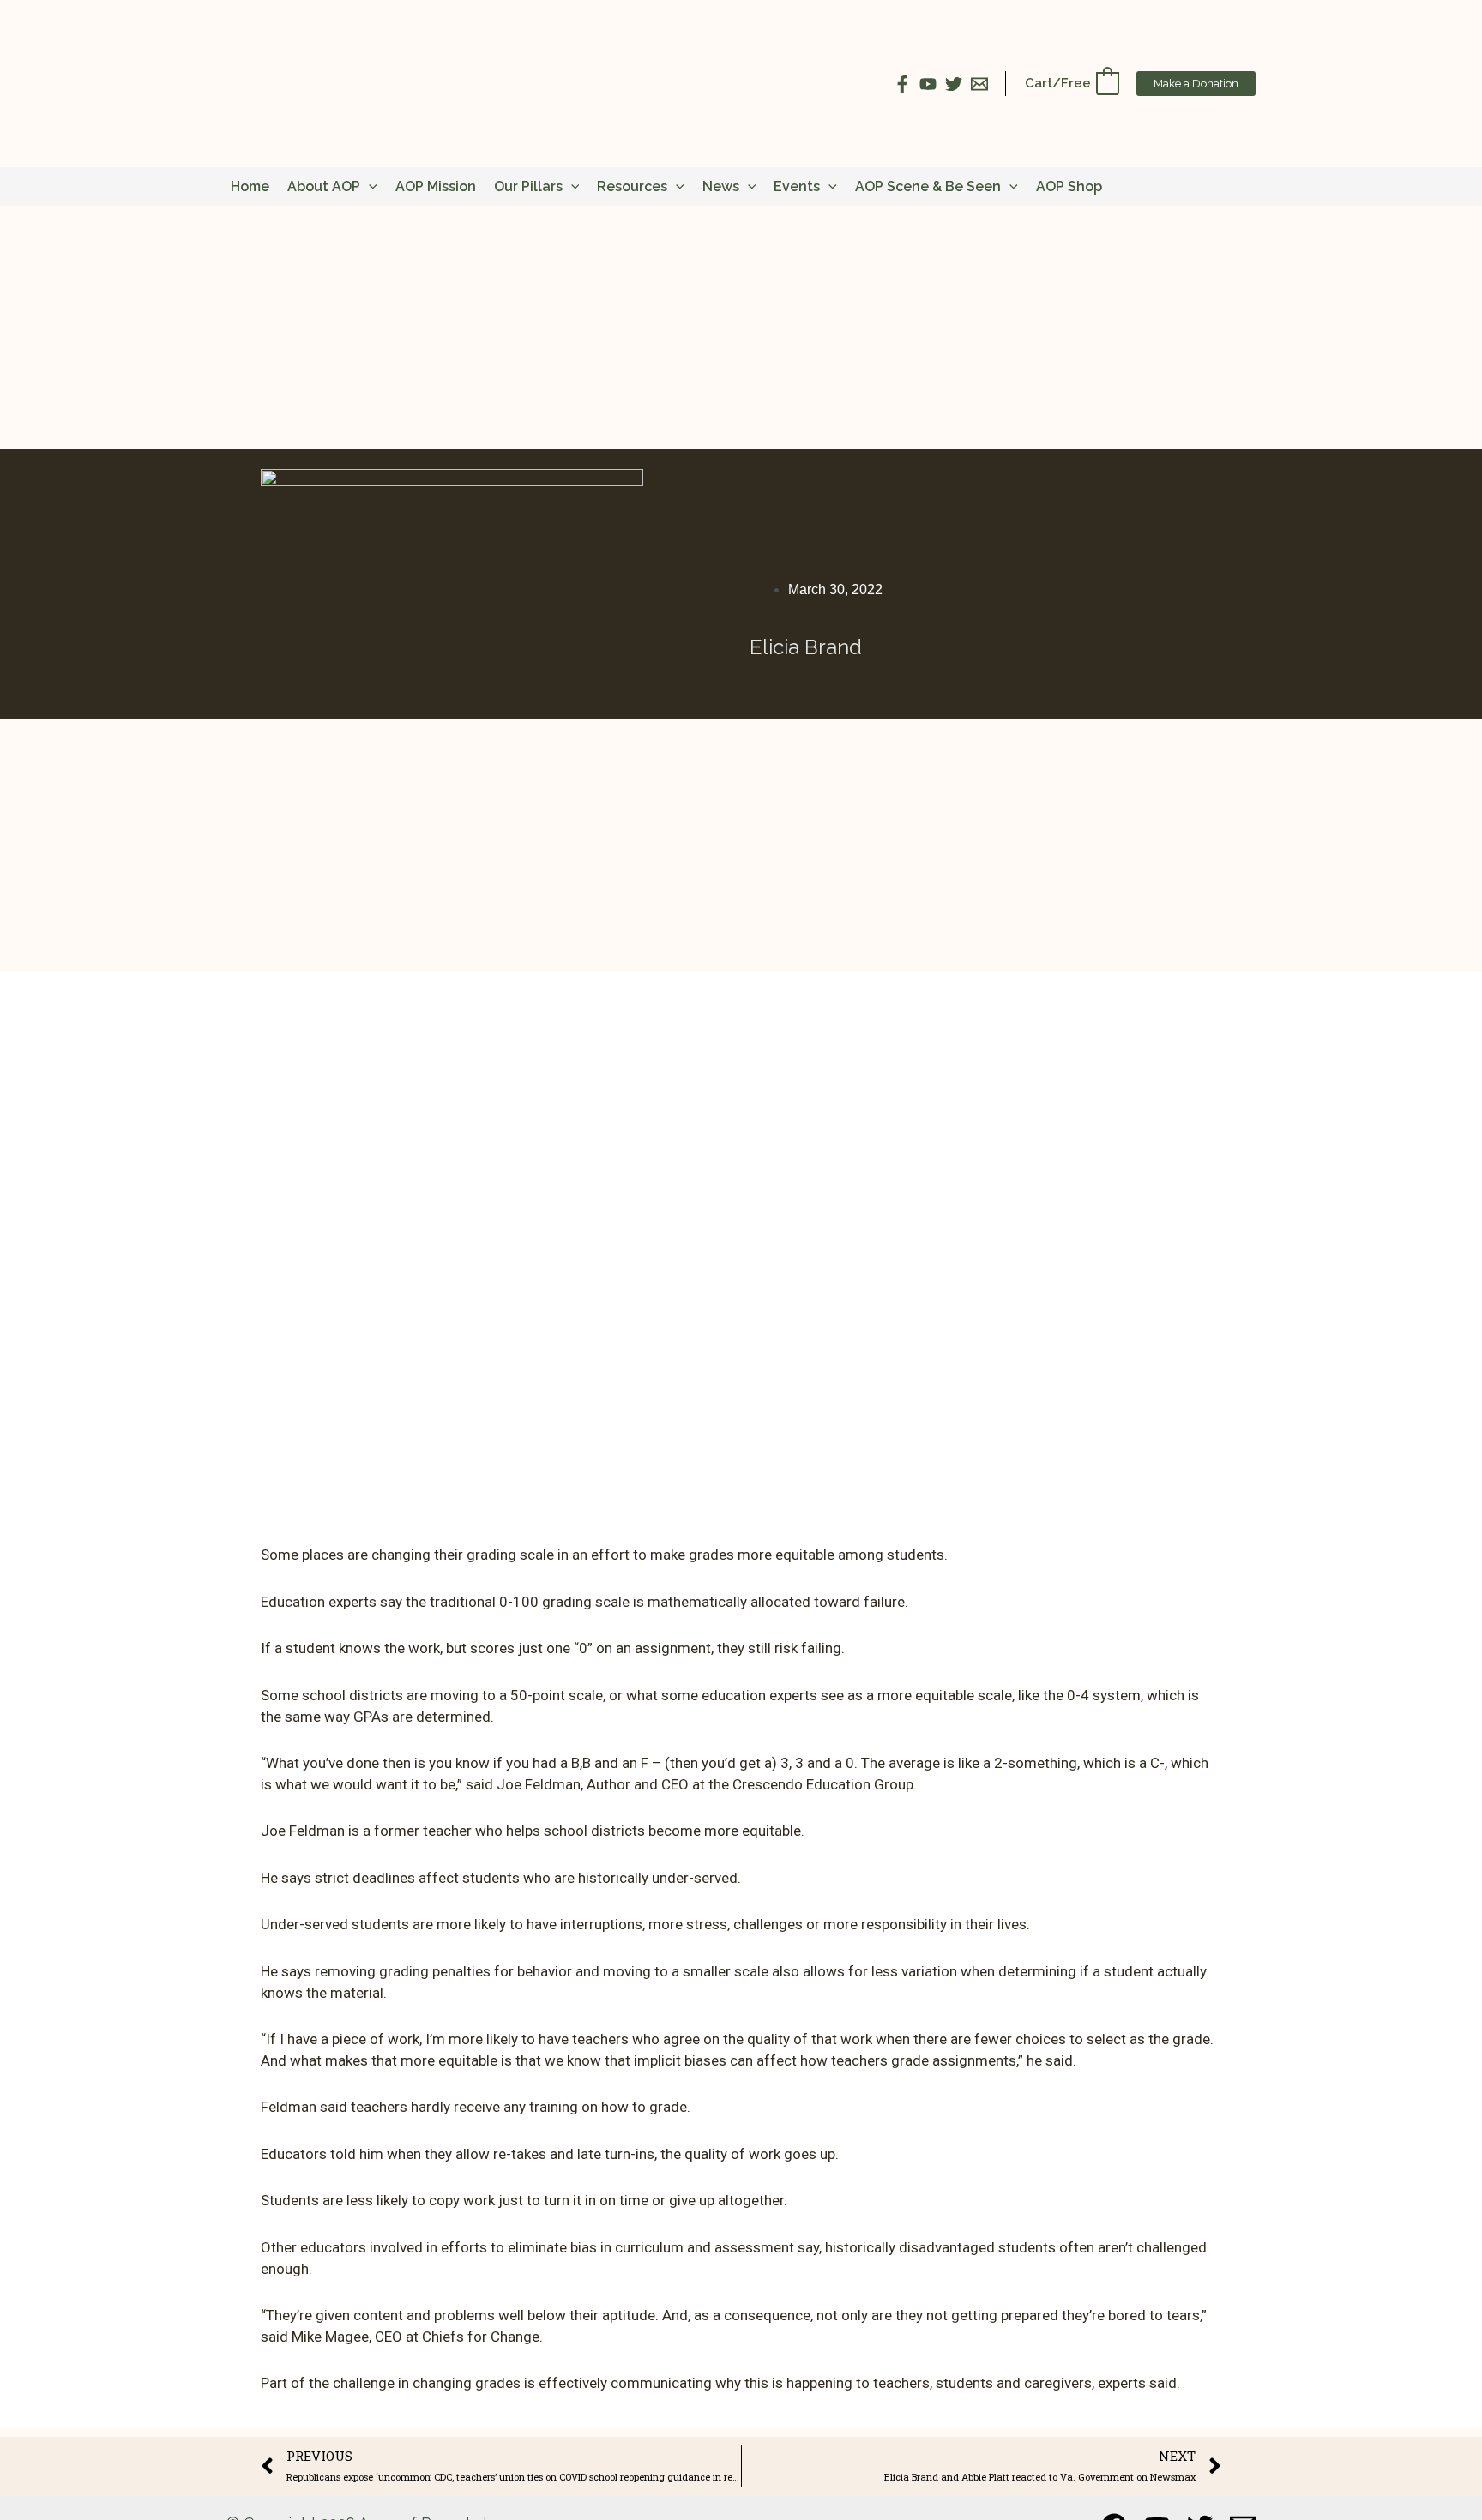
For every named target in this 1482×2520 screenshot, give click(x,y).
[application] (369, 186)
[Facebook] (902, 84)
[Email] (979, 84)
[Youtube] (928, 84)
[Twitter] (954, 84)
